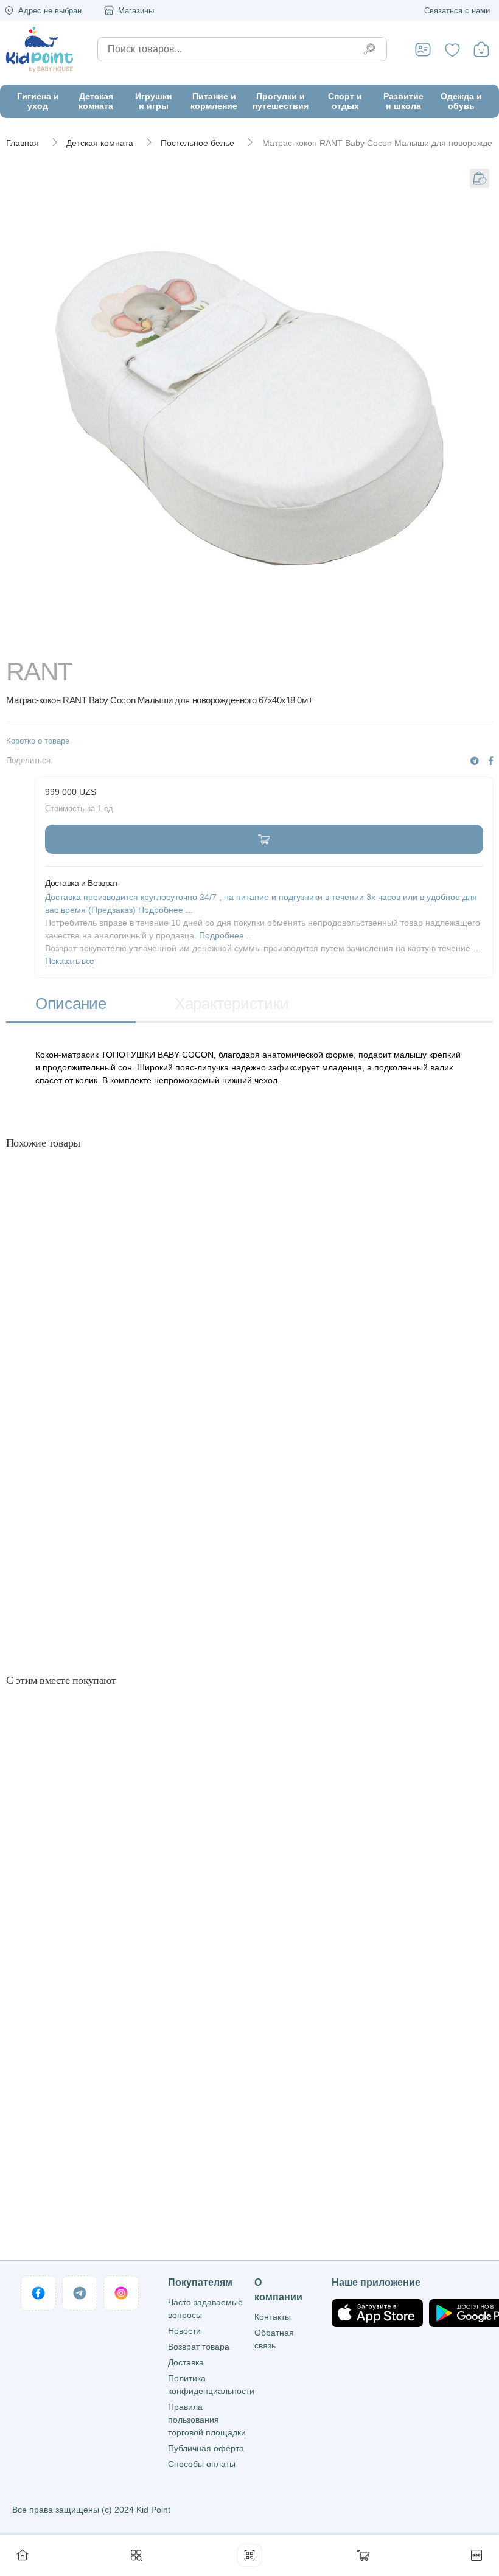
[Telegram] (475, 761)
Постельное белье (197, 143)
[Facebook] (491, 761)
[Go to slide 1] (250, 641)
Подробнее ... (226, 935)
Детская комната (100, 143)
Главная (23, 143)
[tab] (71, 1005)
